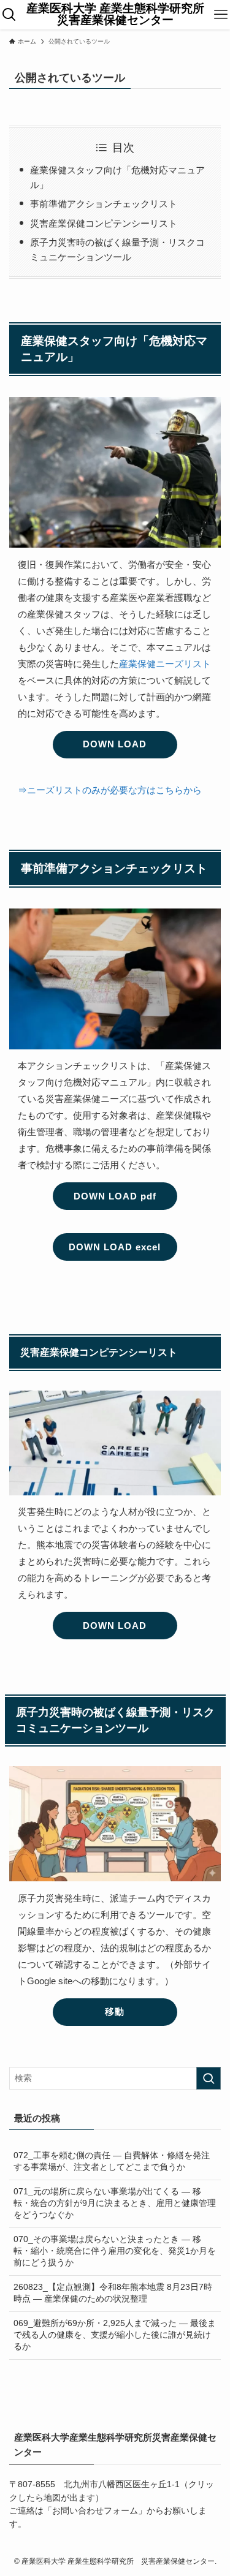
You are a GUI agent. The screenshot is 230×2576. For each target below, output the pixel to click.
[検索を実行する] (209, 2078)
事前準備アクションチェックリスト (104, 204)
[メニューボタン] (221, 15)
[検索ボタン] (9, 15)
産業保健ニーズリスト (165, 664)
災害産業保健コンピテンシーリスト (104, 223)
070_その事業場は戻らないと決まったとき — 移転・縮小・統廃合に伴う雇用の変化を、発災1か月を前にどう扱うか (115, 2251)
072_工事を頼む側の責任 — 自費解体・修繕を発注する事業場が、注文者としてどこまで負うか (112, 2161)
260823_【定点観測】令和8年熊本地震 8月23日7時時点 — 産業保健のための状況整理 (113, 2293)
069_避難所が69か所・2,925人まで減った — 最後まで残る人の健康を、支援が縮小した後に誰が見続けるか (115, 2335)
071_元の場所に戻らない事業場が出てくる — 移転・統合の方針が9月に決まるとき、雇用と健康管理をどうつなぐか (115, 2203)
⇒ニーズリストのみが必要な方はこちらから (110, 790)
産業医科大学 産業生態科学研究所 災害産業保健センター (117, 15)
